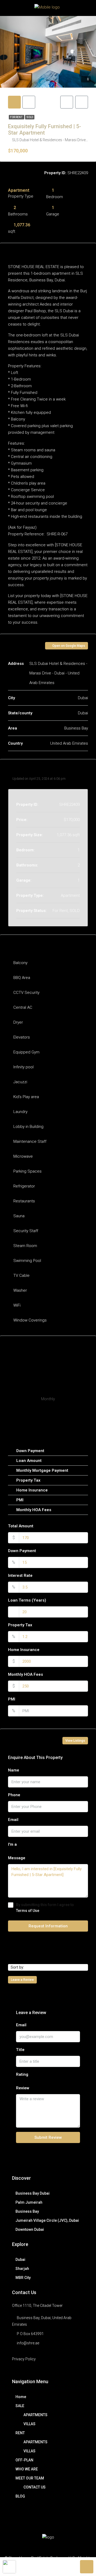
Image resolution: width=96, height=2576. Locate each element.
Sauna (19, 1216)
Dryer (18, 1022)
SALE (20, 2406)
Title (20, 2050)
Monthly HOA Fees (25, 1674)
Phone (14, 1795)
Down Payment (22, 1551)
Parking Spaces (27, 1171)
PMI (12, 1699)
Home (21, 2397)
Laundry (20, 1112)
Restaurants (24, 1201)
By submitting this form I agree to (45, 1908)
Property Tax (20, 1625)
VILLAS (29, 2424)
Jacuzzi (20, 1082)
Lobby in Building (28, 1127)
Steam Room (25, 1246)
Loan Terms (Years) (27, 1600)
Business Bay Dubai (33, 2193)
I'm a (12, 1844)
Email (13, 1820)
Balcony (20, 963)
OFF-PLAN (24, 2460)
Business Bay (27, 2211)
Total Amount (21, 1526)
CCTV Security (26, 993)
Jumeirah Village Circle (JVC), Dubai (47, 2220)
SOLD (30, 117)
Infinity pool (23, 1067)
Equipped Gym (26, 1052)
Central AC (23, 1007)
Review (23, 2088)
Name (14, 1770)
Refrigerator (24, 1186)
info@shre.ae (28, 2343)
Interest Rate (20, 1575)
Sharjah (22, 2269)
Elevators (22, 1037)
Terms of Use (28, 1911)
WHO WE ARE (27, 2469)
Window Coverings (30, 1320)
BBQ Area (22, 978)
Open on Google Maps (68, 646)
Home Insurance (24, 1650)
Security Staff (26, 1231)
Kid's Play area (26, 1097)
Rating (22, 2074)
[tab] (14, 102)
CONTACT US (35, 2487)
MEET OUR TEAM (30, 2478)
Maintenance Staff (30, 1141)
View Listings (75, 1741)
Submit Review (48, 2137)
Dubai (20, 2260)
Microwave (23, 1156)
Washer (20, 1290)
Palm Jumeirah (29, 2202)
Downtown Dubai (30, 2229)
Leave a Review (22, 1980)
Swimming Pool (27, 1261)
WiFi (17, 1305)
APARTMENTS (35, 2415)
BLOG (20, 2496)
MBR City (23, 2278)
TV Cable (21, 1276)
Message (17, 1858)
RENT (20, 2433)
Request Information (48, 1926)
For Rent (17, 117)
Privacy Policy (24, 2359)
